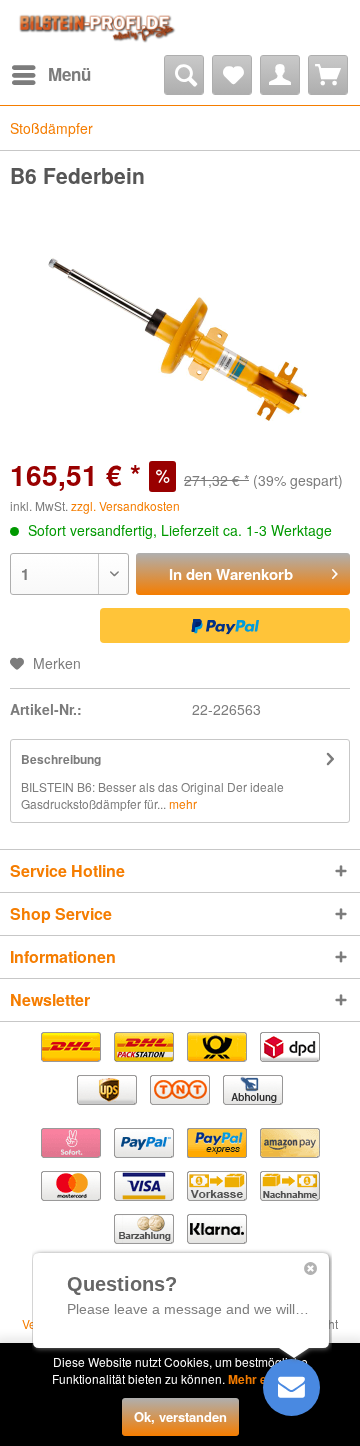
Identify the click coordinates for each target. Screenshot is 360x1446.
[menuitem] (50, 75)
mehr (181, 803)
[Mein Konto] (280, 75)
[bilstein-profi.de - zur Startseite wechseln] (95, 27)
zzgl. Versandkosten (125, 505)
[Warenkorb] (328, 75)
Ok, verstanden (180, 1416)
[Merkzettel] (232, 75)
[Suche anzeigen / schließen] (184, 75)
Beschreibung (61, 759)
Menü (69, 74)
